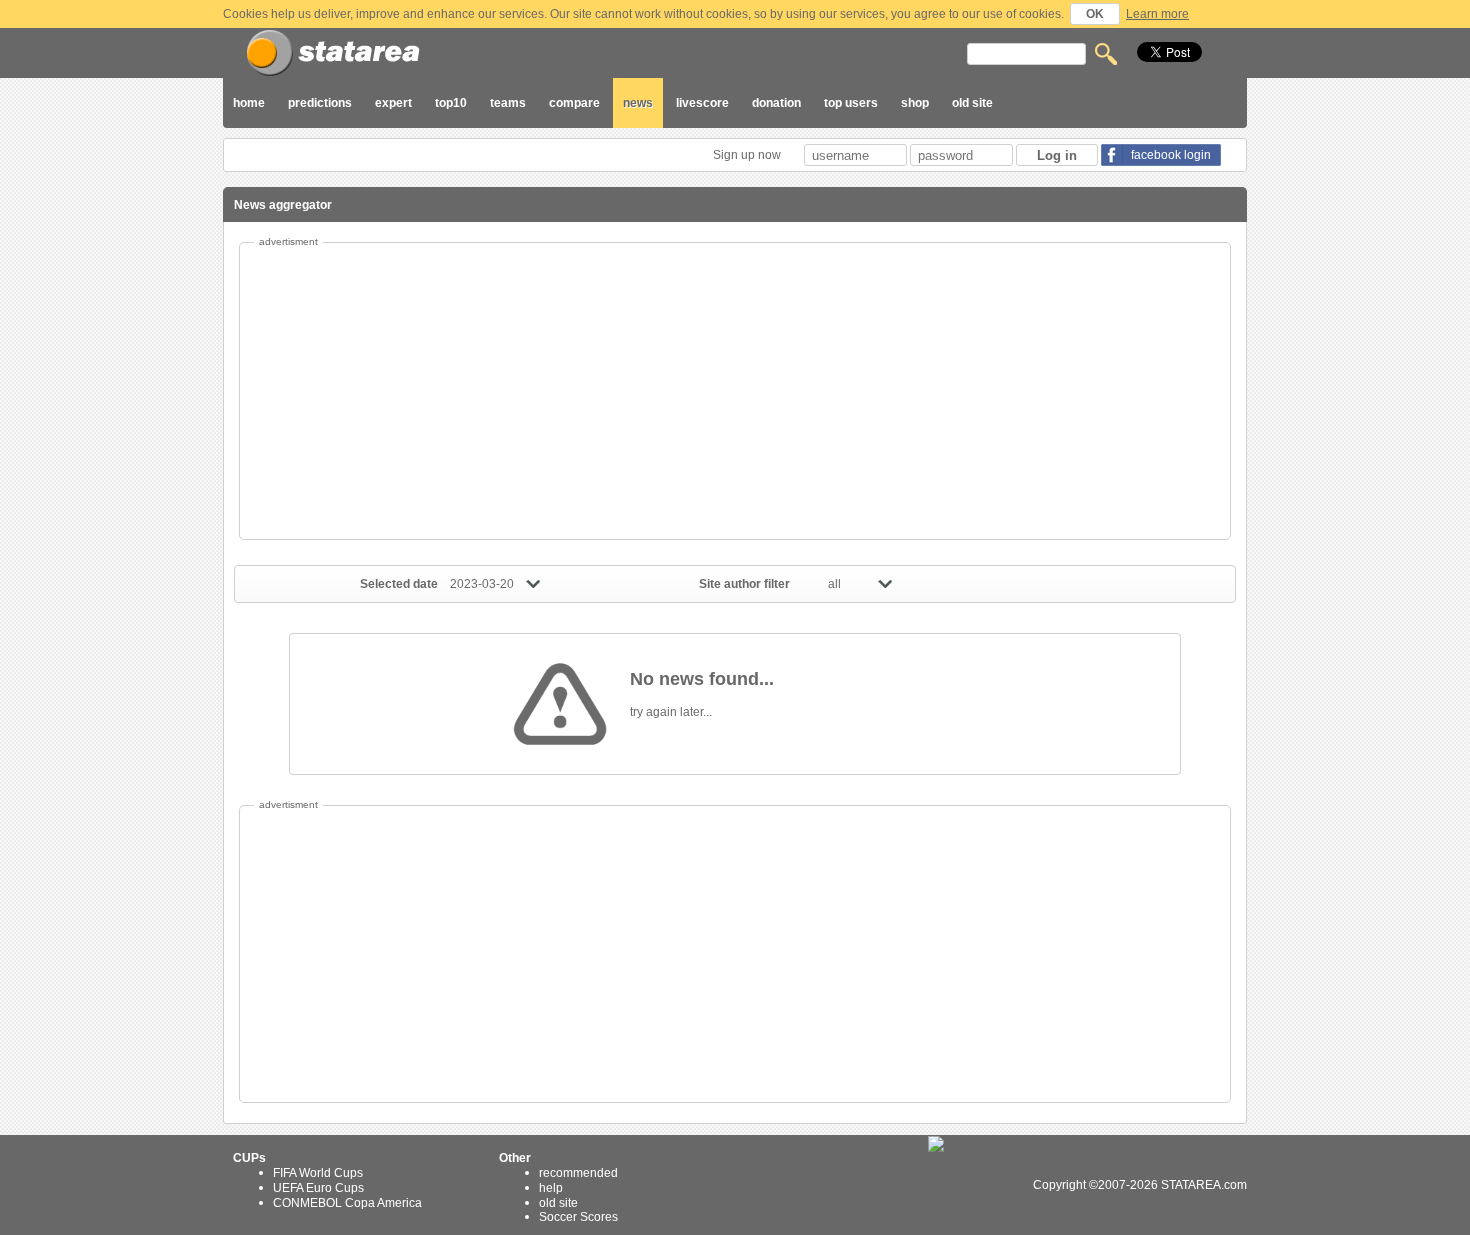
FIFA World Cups (318, 1173)
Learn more (1157, 14)
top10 (451, 103)
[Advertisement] (735, 391)
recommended (578, 1173)
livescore (702, 103)
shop (915, 103)
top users (851, 103)
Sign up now (748, 155)
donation (776, 103)
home (249, 103)
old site (972, 103)
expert (393, 103)
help (551, 1188)
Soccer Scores (578, 1217)
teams (508, 103)
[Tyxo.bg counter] (979, 1185)
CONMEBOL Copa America (347, 1202)
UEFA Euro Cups (318, 1188)
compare (574, 103)
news (638, 103)
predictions (320, 103)
